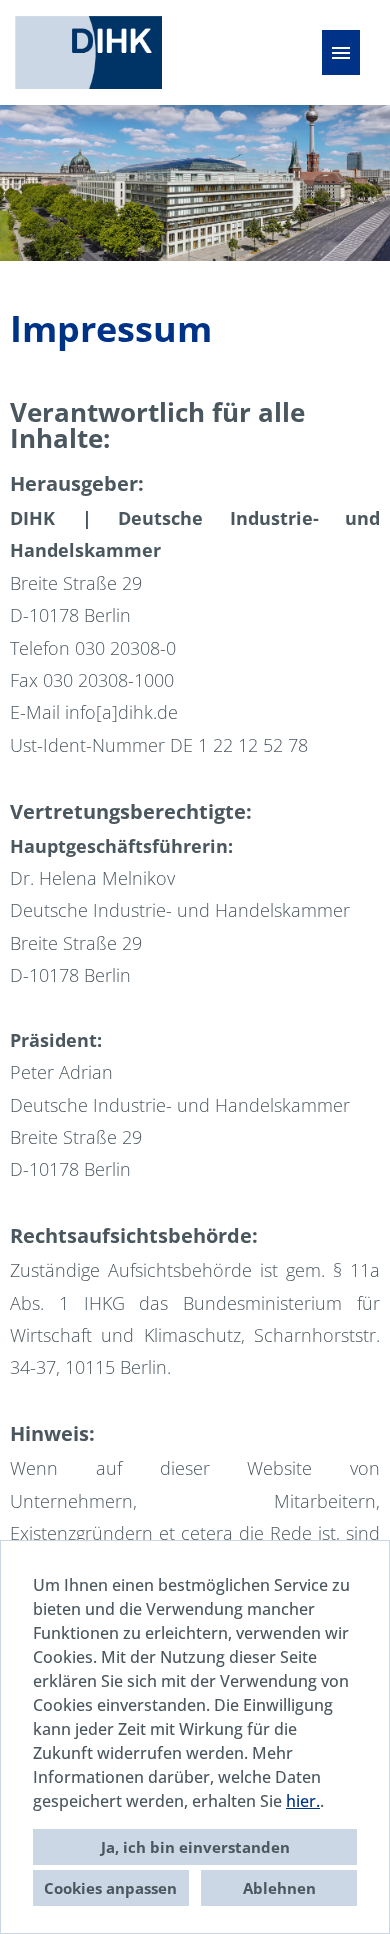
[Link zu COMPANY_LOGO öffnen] (88, 52)
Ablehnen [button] (279, 1888)
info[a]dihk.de (121, 712)
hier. (303, 1801)
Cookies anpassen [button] (110, 1888)
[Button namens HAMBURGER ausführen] (341, 52)
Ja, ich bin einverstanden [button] (195, 1847)
